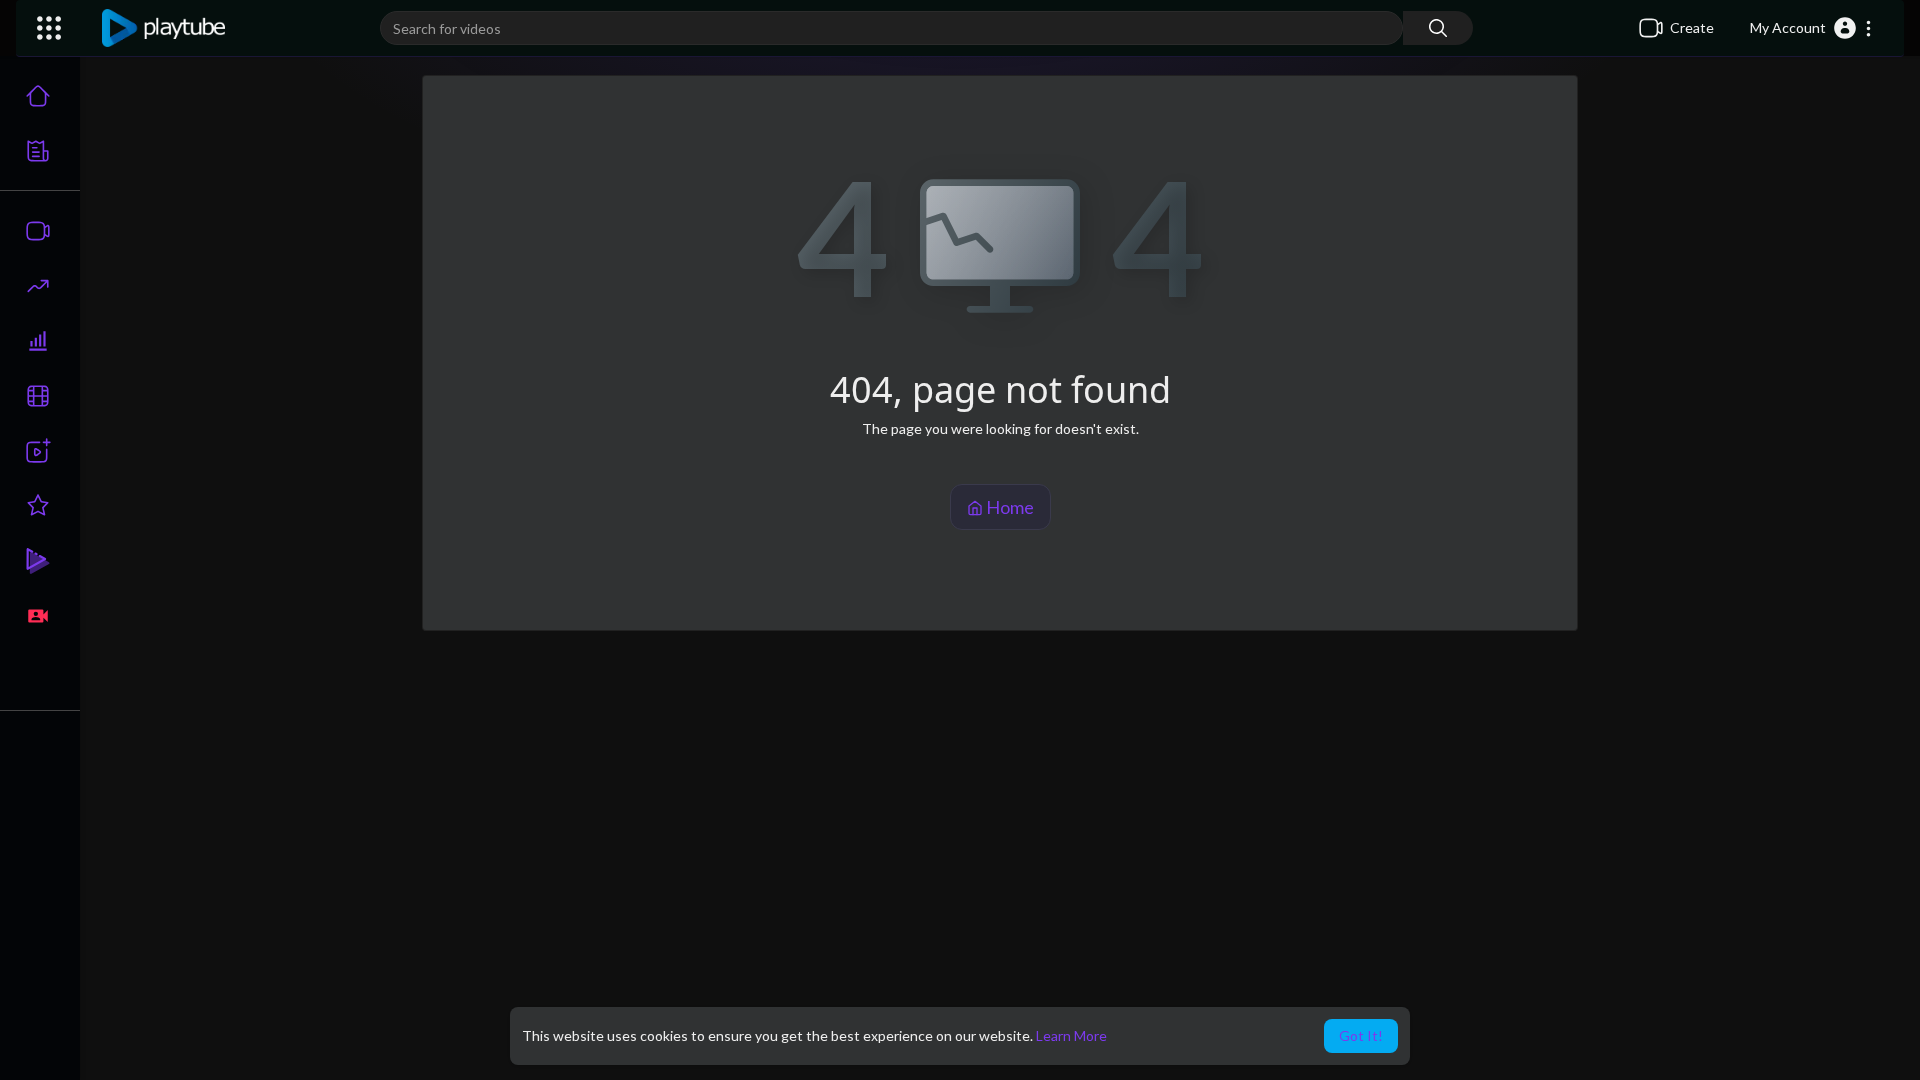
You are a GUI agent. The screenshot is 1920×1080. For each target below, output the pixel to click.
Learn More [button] (1071, 1035)
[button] (1811, 28)
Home (1008, 507)
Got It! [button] (1361, 1035)
